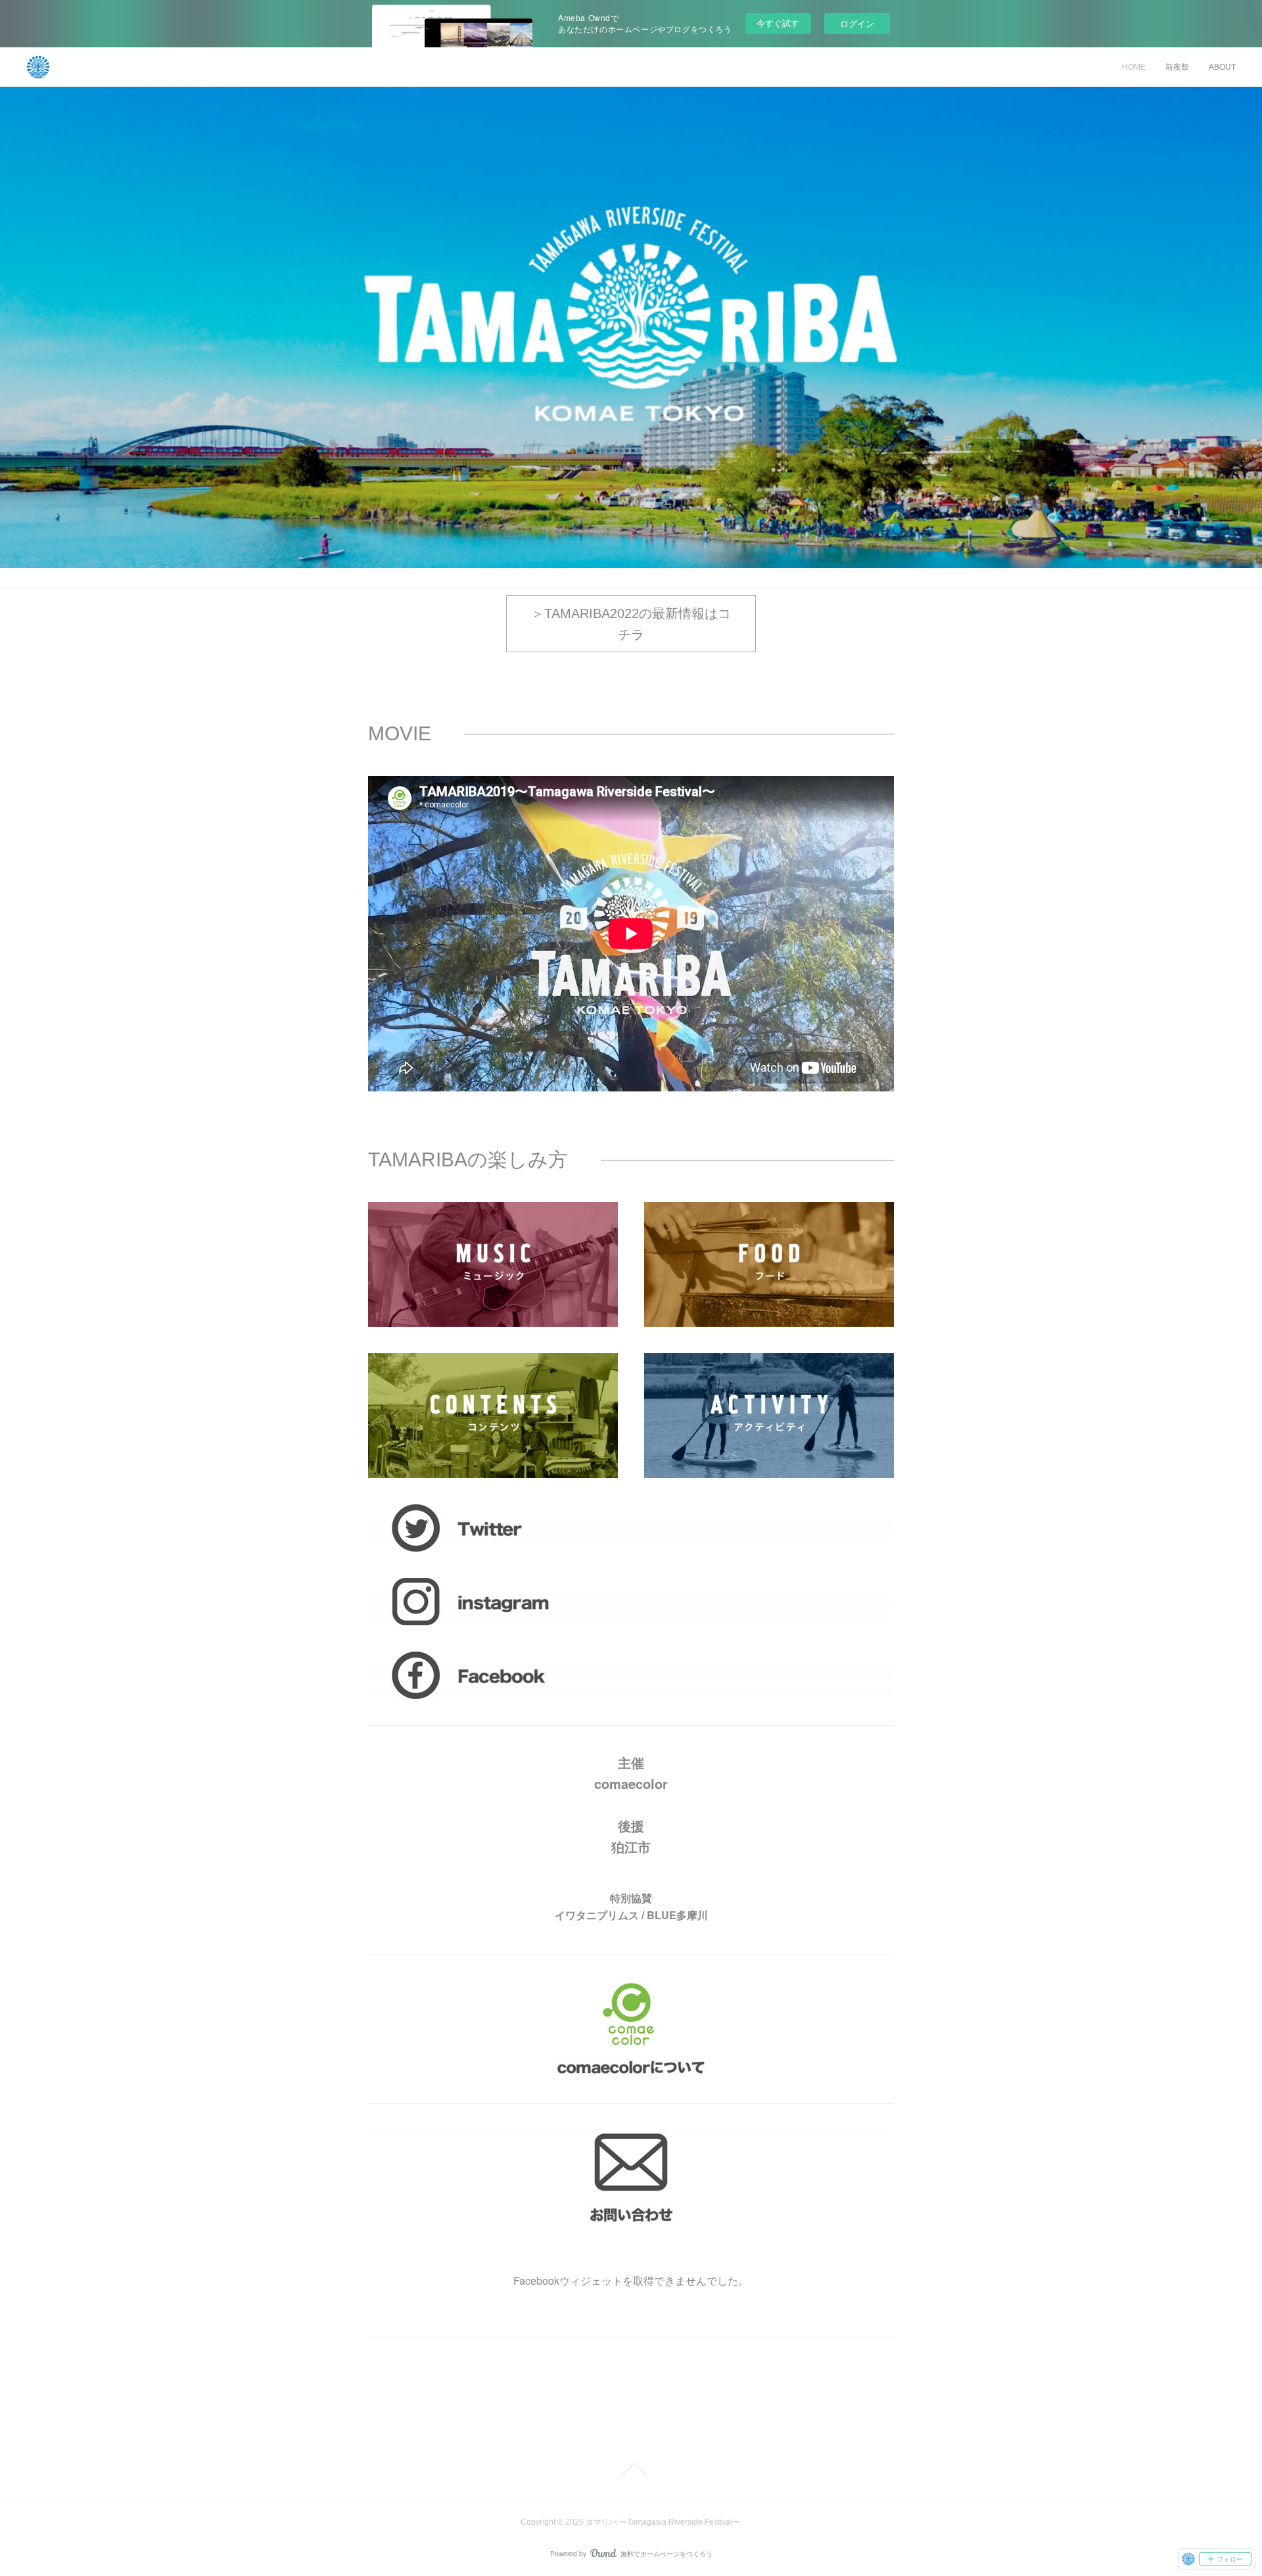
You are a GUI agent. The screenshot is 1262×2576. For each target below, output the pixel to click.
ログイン (857, 23)
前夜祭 (1177, 67)
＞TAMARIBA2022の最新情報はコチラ (631, 624)
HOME (1134, 67)
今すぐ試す (778, 23)
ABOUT (1222, 67)
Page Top (631, 2469)
